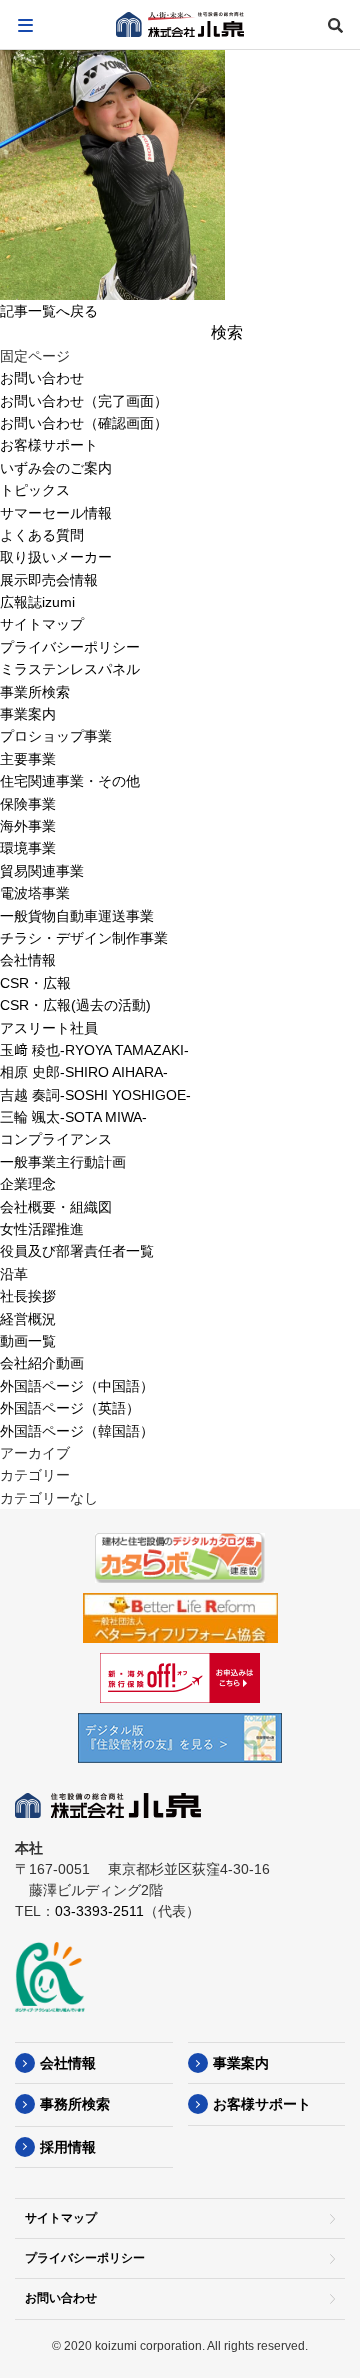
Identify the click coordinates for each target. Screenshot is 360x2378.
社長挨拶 (28, 1296)
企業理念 (28, 1184)
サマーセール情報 (56, 513)
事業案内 (28, 714)
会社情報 (28, 960)
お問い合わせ (42, 378)
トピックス (35, 490)
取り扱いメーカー (56, 557)
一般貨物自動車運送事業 (77, 916)
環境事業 (28, 848)
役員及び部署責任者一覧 (77, 1251)
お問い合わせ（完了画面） (84, 401)
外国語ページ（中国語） (77, 1386)
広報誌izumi (37, 602)
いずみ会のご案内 (56, 468)
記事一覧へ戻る (49, 311)
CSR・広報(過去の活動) (75, 1005)
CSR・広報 (35, 983)
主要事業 (28, 759)
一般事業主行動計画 (63, 1162)
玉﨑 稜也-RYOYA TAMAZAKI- (94, 1050)
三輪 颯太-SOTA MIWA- (73, 1117)
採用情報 (68, 2147)
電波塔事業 (35, 893)
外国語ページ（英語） (70, 1408)
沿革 (14, 1274)
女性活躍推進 (42, 1229)
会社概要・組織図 (56, 1207)
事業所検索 (35, 692)
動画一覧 (28, 1341)
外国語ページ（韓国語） (77, 1431)
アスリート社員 (49, 1028)
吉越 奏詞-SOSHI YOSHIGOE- (95, 1095)
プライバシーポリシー (70, 647)
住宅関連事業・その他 (70, 781)
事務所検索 (75, 2104)
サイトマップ (42, 624)
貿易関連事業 (42, 871)
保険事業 (28, 804)
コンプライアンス (56, 1139)
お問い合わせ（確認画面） (84, 423)
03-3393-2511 (99, 1911)
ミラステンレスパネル (70, 669)
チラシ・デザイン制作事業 (84, 938)
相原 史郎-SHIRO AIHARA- (84, 1072)
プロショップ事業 (56, 736)
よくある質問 (42, 535)
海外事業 (28, 826)
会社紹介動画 (42, 1363)
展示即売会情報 (49, 580)
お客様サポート (49, 445)
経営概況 (28, 1319)
